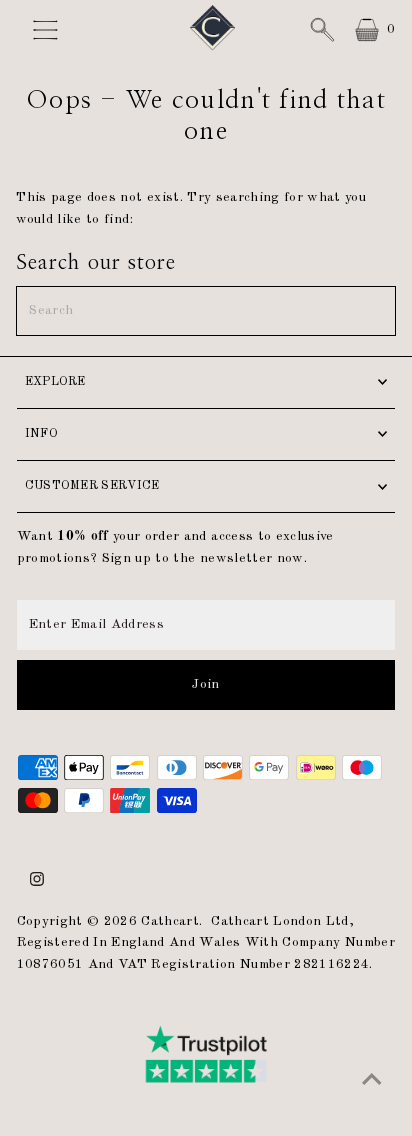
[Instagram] (37, 883)
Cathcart (170, 921)
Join (205, 684)
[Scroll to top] (372, 1081)
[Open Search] (322, 30)
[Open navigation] (55, 30)
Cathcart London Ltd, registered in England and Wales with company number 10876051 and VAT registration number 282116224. (206, 943)
